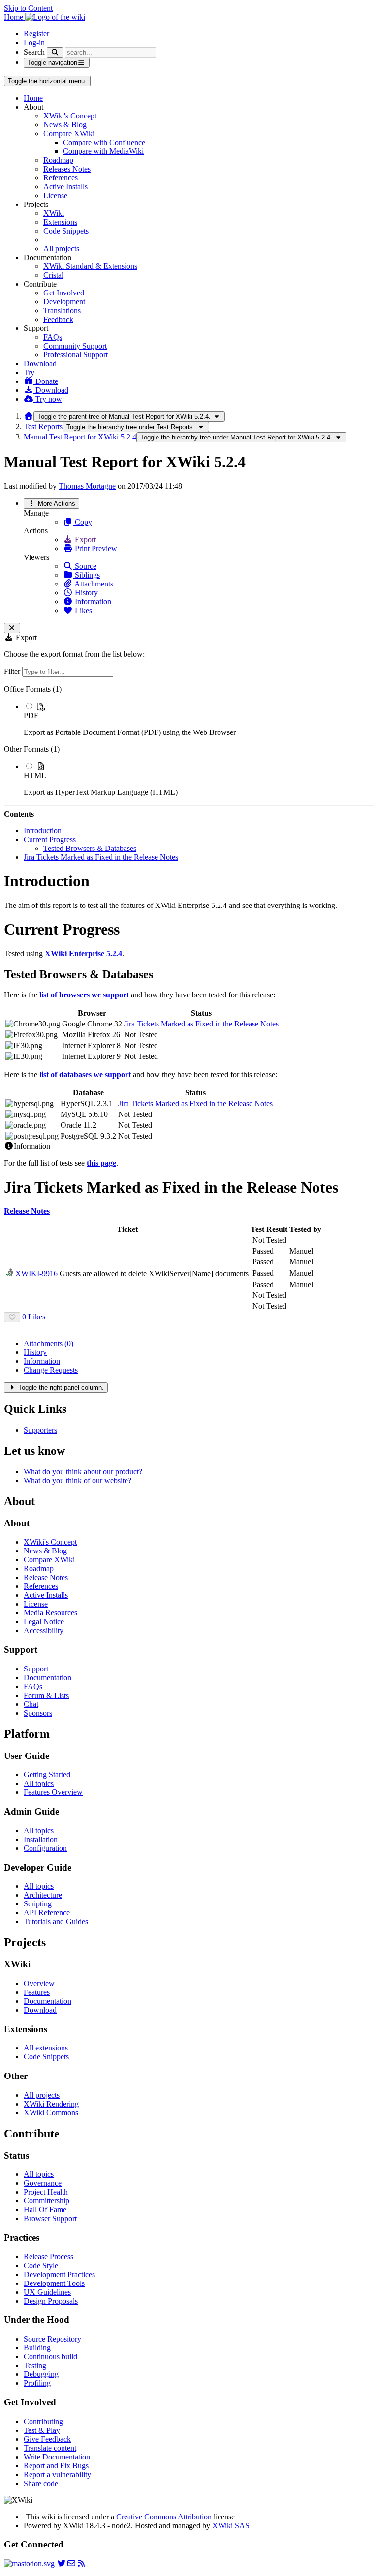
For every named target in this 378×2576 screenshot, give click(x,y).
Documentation (47, 1678)
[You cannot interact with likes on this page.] (12, 1317)
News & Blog (65, 125)
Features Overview (53, 1792)
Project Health (46, 2192)
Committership (47, 2201)
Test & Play (42, 2430)
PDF (31, 716)
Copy (82, 522)
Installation (41, 1839)
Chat (31, 1704)
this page (101, 1163)
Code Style (41, 2266)
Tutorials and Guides (56, 1921)
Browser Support (50, 2218)
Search (34, 52)
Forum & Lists (46, 1695)
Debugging (41, 2374)
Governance (43, 2183)
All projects (61, 249)
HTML (35, 776)
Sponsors (38, 1713)
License (55, 195)
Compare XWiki (69, 133)
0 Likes (34, 1317)
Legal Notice (44, 1622)
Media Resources (50, 1613)
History (85, 593)
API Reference (47, 1913)
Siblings (86, 575)
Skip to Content (28, 8)
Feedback (58, 319)
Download (40, 364)
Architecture (43, 1895)
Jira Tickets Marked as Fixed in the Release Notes (101, 857)
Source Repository (52, 2339)
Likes (82, 610)
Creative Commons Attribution (164, 2517)
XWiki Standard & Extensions (90, 266)
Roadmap (58, 160)
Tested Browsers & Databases (90, 848)
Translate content (50, 2448)
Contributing (43, 2421)
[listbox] (189, 741)
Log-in (34, 43)
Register (36, 34)
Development (64, 302)
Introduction (43, 831)
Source (85, 566)
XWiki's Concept (70, 116)
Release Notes (46, 1577)
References (61, 178)
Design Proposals (51, 2301)
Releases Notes (67, 169)
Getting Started (47, 1774)
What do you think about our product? (83, 1472)
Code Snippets (66, 231)
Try (29, 372)
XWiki (54, 213)
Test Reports (43, 426)
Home (33, 98)
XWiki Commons (51, 2113)
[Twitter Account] (62, 2563)
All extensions (46, 2048)
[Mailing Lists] (71, 2563)
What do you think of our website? (78, 1480)
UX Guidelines (47, 2292)
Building (37, 2348)
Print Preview (95, 548)
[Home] (29, 416)
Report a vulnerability (57, 2474)
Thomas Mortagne (87, 486)
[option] (199, 719)
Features (37, 1992)
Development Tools (54, 2283)
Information (92, 601)
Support (36, 1669)
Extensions (60, 222)
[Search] (55, 52)
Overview (39, 1983)
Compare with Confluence (104, 142)
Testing (35, 2365)
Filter (13, 671)
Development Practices (59, 2274)
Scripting (38, 1904)
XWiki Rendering (51, 2104)
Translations (62, 310)
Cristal (53, 275)
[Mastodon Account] (29, 2563)
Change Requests (51, 1370)
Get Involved (64, 293)
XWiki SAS (231, 2526)
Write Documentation (57, 2457)
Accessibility (44, 1630)
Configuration (45, 1848)
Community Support (75, 346)
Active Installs (65, 187)
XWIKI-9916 (36, 1273)
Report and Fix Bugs (56, 2466)
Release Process (48, 2257)
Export (84, 540)
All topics (39, 1783)
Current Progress (50, 839)
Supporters (40, 1430)
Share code (41, 2483)
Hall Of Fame (45, 2210)
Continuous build (50, 2356)
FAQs (53, 337)
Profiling (37, 2383)
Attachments (93, 584)
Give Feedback (47, 2439)
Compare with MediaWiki (103, 151)
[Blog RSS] (81, 2563)
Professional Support (76, 355)
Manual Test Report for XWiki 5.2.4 (80, 437)
